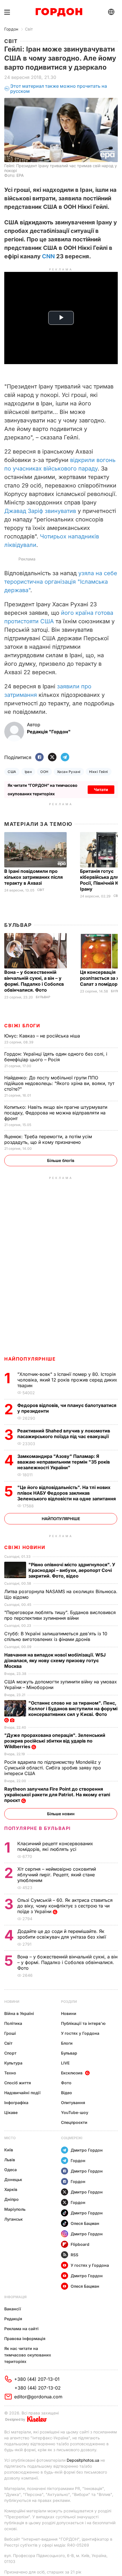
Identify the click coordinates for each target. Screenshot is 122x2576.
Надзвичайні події (22, 2093)
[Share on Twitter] (52, 758)
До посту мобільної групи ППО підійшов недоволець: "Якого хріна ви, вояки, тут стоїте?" (59, 1083)
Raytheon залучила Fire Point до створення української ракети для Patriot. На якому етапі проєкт (57, 1795)
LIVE (65, 2063)
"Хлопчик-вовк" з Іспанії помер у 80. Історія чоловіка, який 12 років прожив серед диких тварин (67, 1380)
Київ (9, 2150)
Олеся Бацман (85, 2223)
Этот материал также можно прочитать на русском (59, 89)
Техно (10, 2073)
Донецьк (13, 2179)
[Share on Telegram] (65, 758)
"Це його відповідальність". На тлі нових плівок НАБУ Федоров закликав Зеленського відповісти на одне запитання (67, 1493)
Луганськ (13, 2219)
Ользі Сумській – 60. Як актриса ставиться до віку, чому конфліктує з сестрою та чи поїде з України (65, 1906)
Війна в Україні (19, 2013)
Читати (101, 789)
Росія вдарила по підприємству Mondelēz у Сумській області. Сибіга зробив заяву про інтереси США (53, 1768)
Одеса (10, 2170)
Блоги (67, 2043)
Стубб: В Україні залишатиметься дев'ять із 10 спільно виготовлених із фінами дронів (56, 1636)
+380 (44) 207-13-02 (38, 2388)
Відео (67, 2093)
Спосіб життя (18, 2083)
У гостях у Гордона (80, 2033)
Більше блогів (61, 1160)
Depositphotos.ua (83, 2460)
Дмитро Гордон (87, 2150)
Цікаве (11, 2112)
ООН (44, 772)
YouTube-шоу (75, 2112)
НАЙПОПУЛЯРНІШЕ (30, 1359)
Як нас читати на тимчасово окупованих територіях (28, 2355)
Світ (29, 29)
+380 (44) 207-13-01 (37, 2379)
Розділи (69, 2002)
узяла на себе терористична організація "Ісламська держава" (61, 582)
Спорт (10, 2053)
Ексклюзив (72, 2073)
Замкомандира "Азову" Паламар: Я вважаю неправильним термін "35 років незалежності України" (64, 1462)
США (12, 772)
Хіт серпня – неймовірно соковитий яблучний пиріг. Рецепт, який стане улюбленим (57, 1875)
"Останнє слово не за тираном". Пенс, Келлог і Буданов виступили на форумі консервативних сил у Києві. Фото (73, 1709)
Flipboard (80, 2244)
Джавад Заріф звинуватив (40, 511)
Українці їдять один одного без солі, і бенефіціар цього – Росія (56, 1057)
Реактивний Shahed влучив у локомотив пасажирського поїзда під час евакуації (64, 1434)
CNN (48, 256)
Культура (13, 2063)
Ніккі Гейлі (99, 772)
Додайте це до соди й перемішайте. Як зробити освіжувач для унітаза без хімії (62, 1934)
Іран (28, 772)
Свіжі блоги (22, 1026)
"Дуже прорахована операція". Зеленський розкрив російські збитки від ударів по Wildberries (55, 1741)
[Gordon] (59, 12)
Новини (12, 2002)
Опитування (73, 2103)
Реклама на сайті (21, 2329)
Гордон (11, 29)
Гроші (10, 2033)
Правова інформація (25, 2338)
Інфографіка (16, 2103)
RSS (74, 2255)
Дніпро (11, 2199)
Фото (66, 2083)
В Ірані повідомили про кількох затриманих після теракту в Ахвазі (33, 877)
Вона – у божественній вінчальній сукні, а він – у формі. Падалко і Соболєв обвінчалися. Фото (34, 981)
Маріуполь (15, 2209)
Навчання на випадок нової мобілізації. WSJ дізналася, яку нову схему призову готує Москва (55, 1660)
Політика (13, 2023)
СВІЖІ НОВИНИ (25, 1547)
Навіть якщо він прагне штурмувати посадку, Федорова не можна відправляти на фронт (56, 1113)
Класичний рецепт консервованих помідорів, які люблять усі (55, 1846)
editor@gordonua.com (38, 2397)
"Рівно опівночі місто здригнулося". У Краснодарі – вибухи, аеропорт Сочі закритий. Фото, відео (72, 1570)
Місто (10, 2138)
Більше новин (61, 1814)
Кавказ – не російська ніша (43, 1036)
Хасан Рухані (69, 772)
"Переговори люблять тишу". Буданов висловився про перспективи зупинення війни (60, 1615)
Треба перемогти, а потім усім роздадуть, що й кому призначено (48, 1139)
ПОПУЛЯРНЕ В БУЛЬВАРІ (38, 1828)
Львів (10, 2160)
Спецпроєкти (74, 2122)
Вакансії (13, 2309)
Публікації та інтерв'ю (83, 2023)
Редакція (13, 2319)
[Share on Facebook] (39, 758)
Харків (11, 2189)
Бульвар (18, 925)
